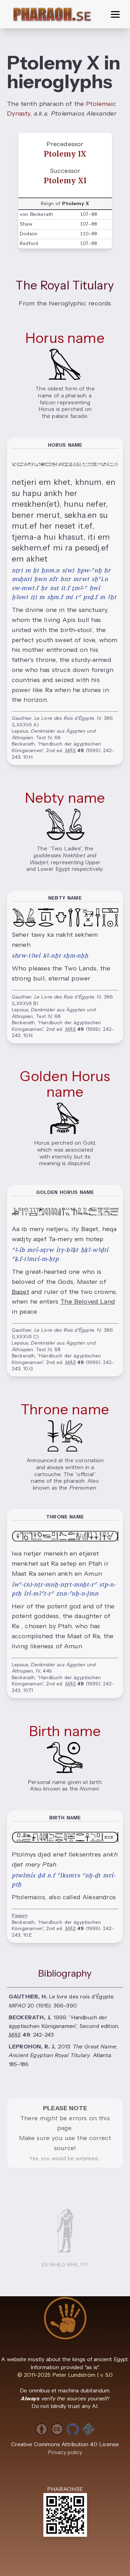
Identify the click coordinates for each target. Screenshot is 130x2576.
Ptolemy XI (65, 181)
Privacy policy (65, 2452)
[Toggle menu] (115, 14)
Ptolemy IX (65, 154)
